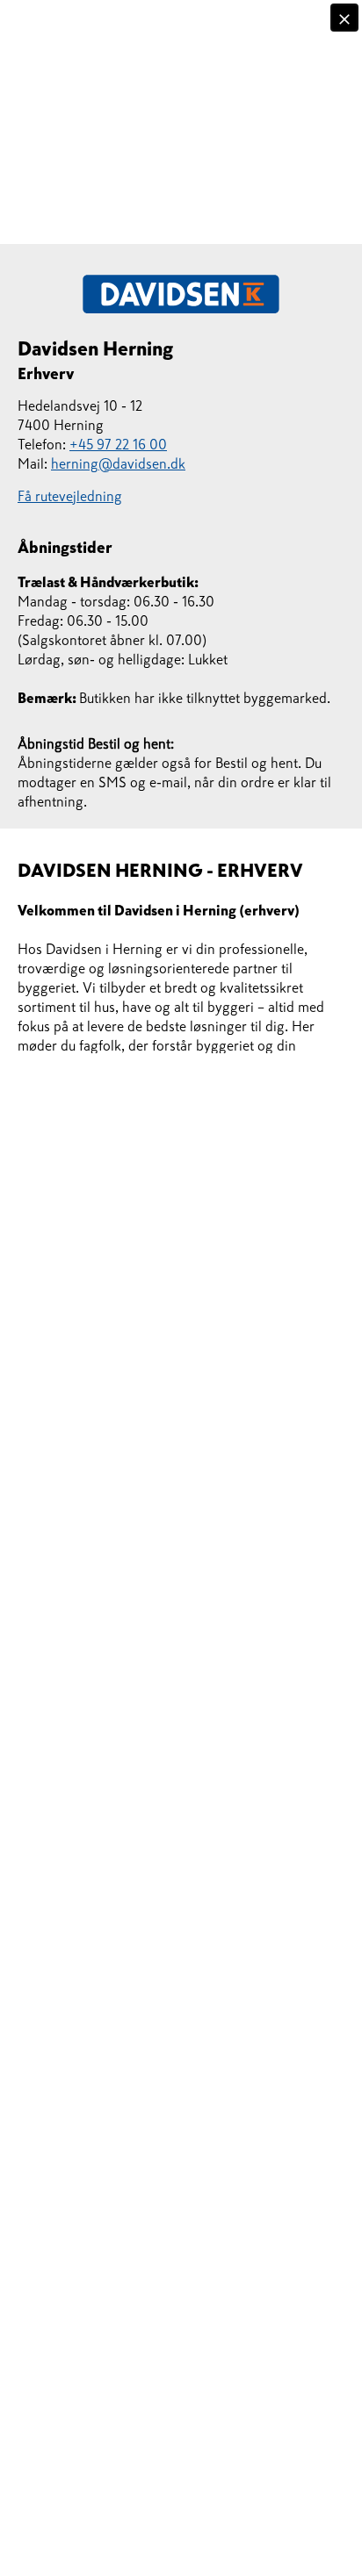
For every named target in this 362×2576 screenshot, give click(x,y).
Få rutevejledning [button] (70, 496)
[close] (344, 18)
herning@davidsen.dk (118, 463)
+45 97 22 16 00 (118, 444)
